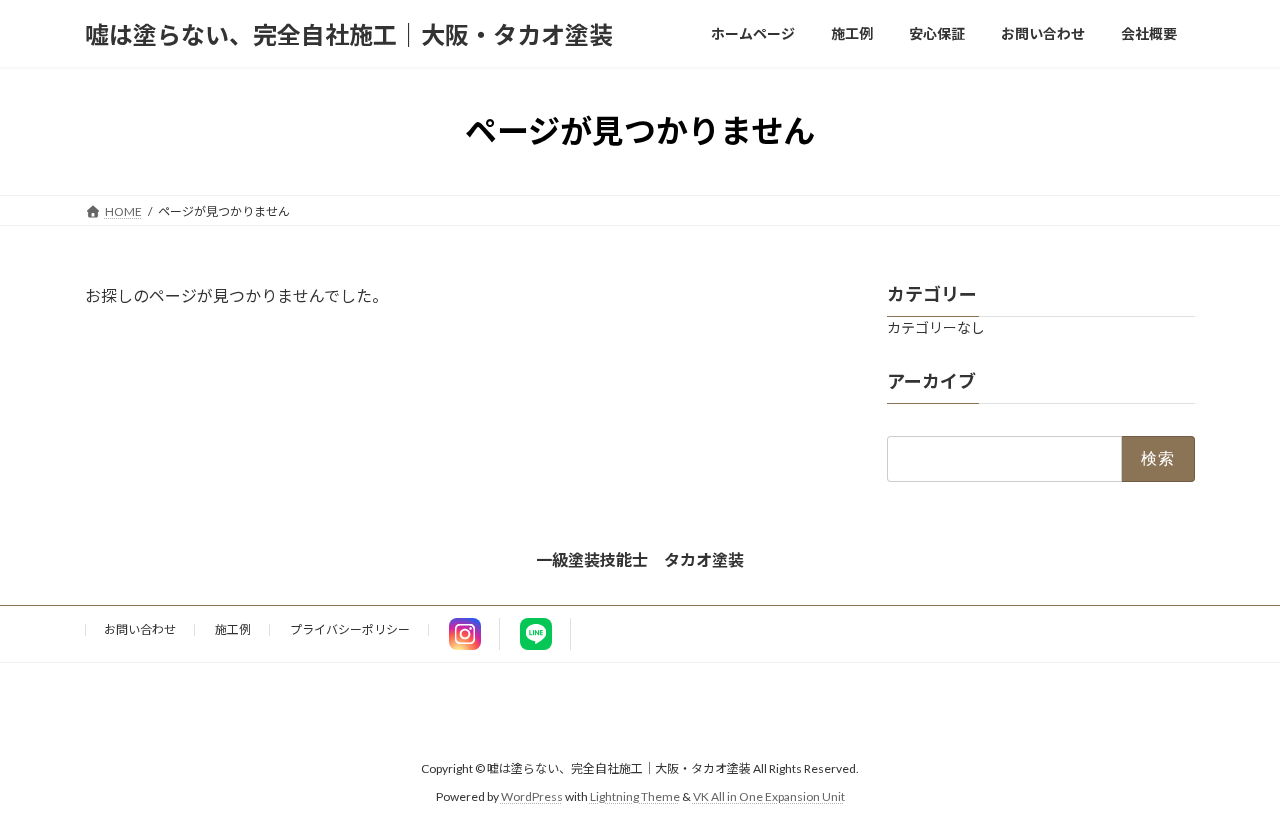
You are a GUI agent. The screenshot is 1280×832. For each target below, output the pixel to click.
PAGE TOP (1230, 788)
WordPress (532, 797)
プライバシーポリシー (350, 629)
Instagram (465, 634)
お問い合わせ (140, 629)
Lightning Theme (635, 797)
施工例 (233, 629)
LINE (536, 634)
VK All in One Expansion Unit (769, 797)
